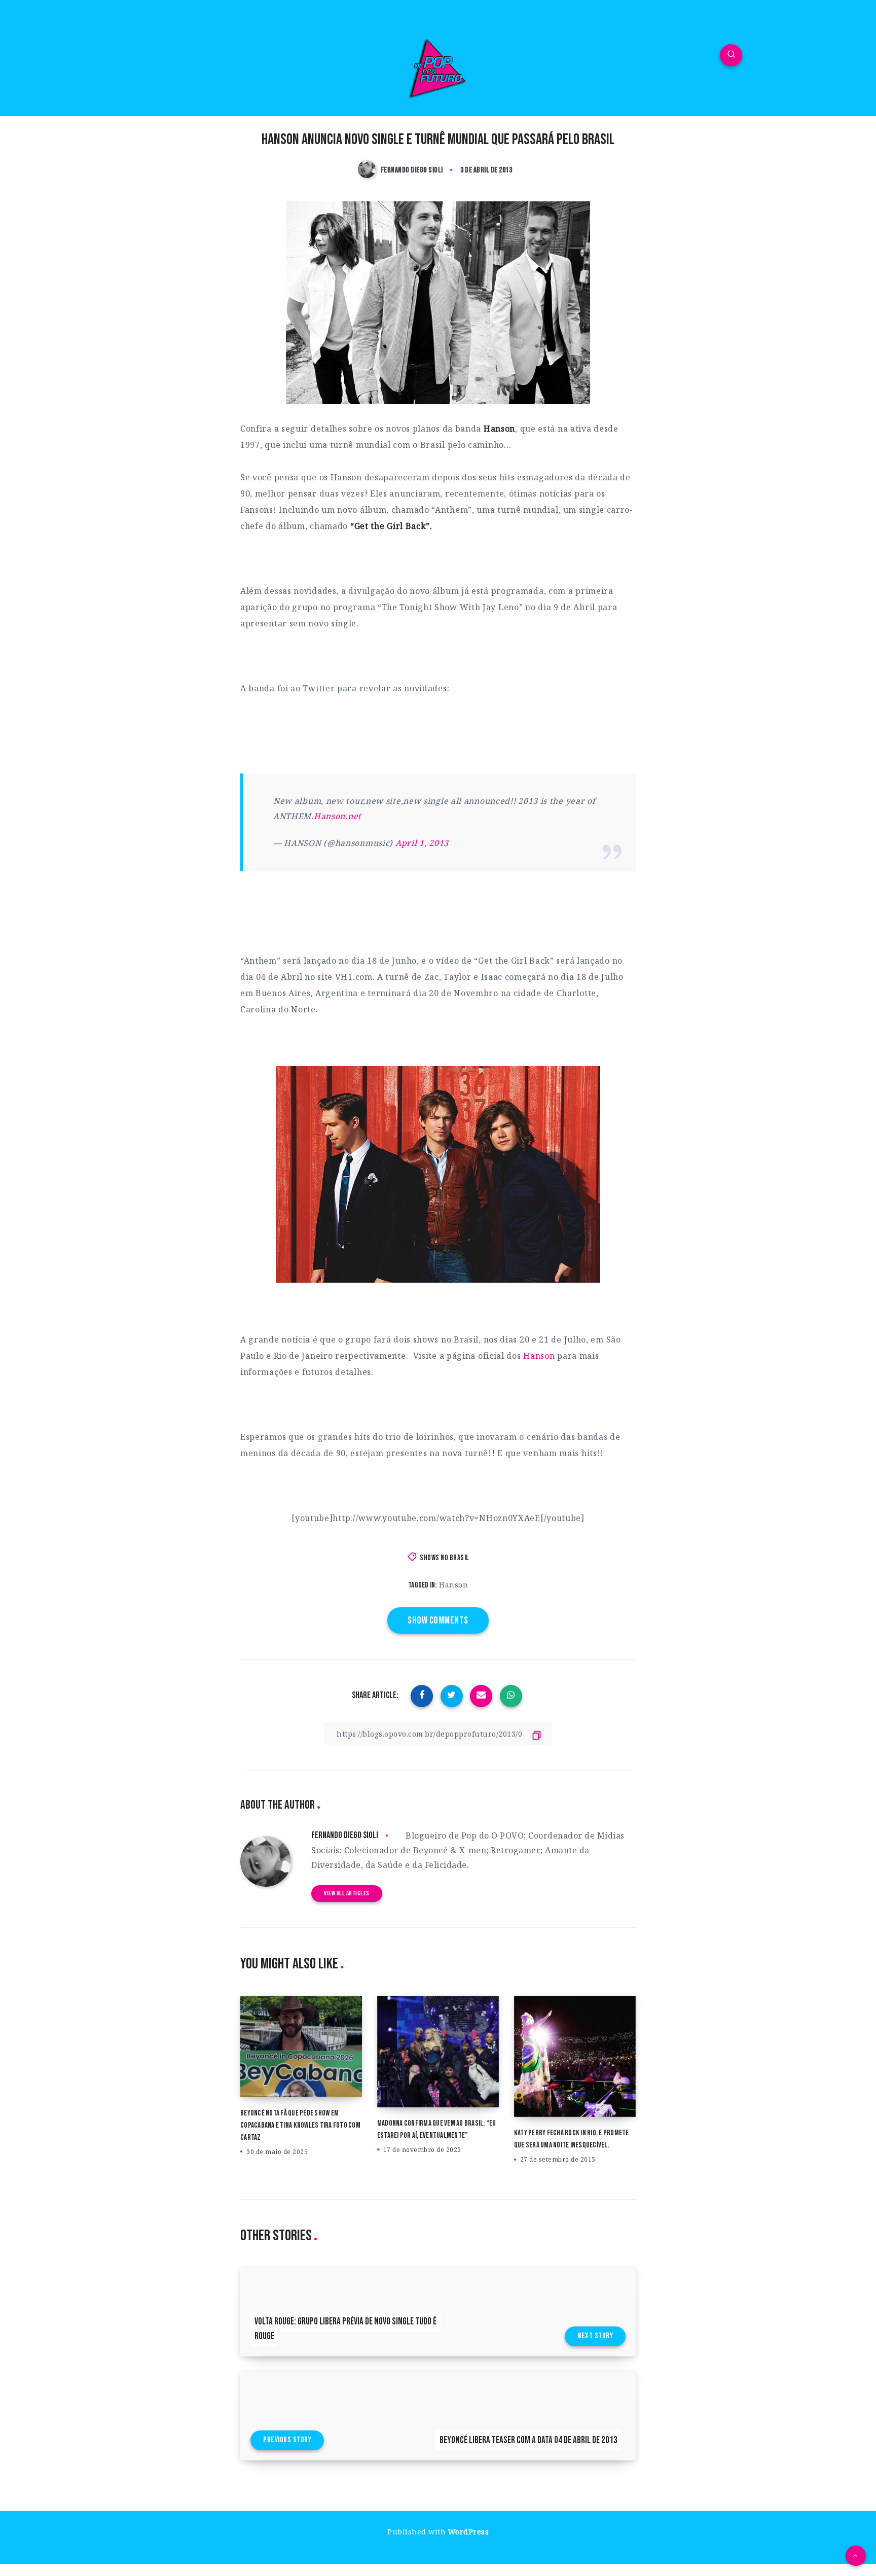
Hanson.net (338, 816)
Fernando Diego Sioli (345, 1835)
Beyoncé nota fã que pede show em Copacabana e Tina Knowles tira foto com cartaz (300, 2125)
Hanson (539, 1356)
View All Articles (347, 1893)
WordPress (469, 2532)
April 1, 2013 (422, 843)
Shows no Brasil (445, 1558)
